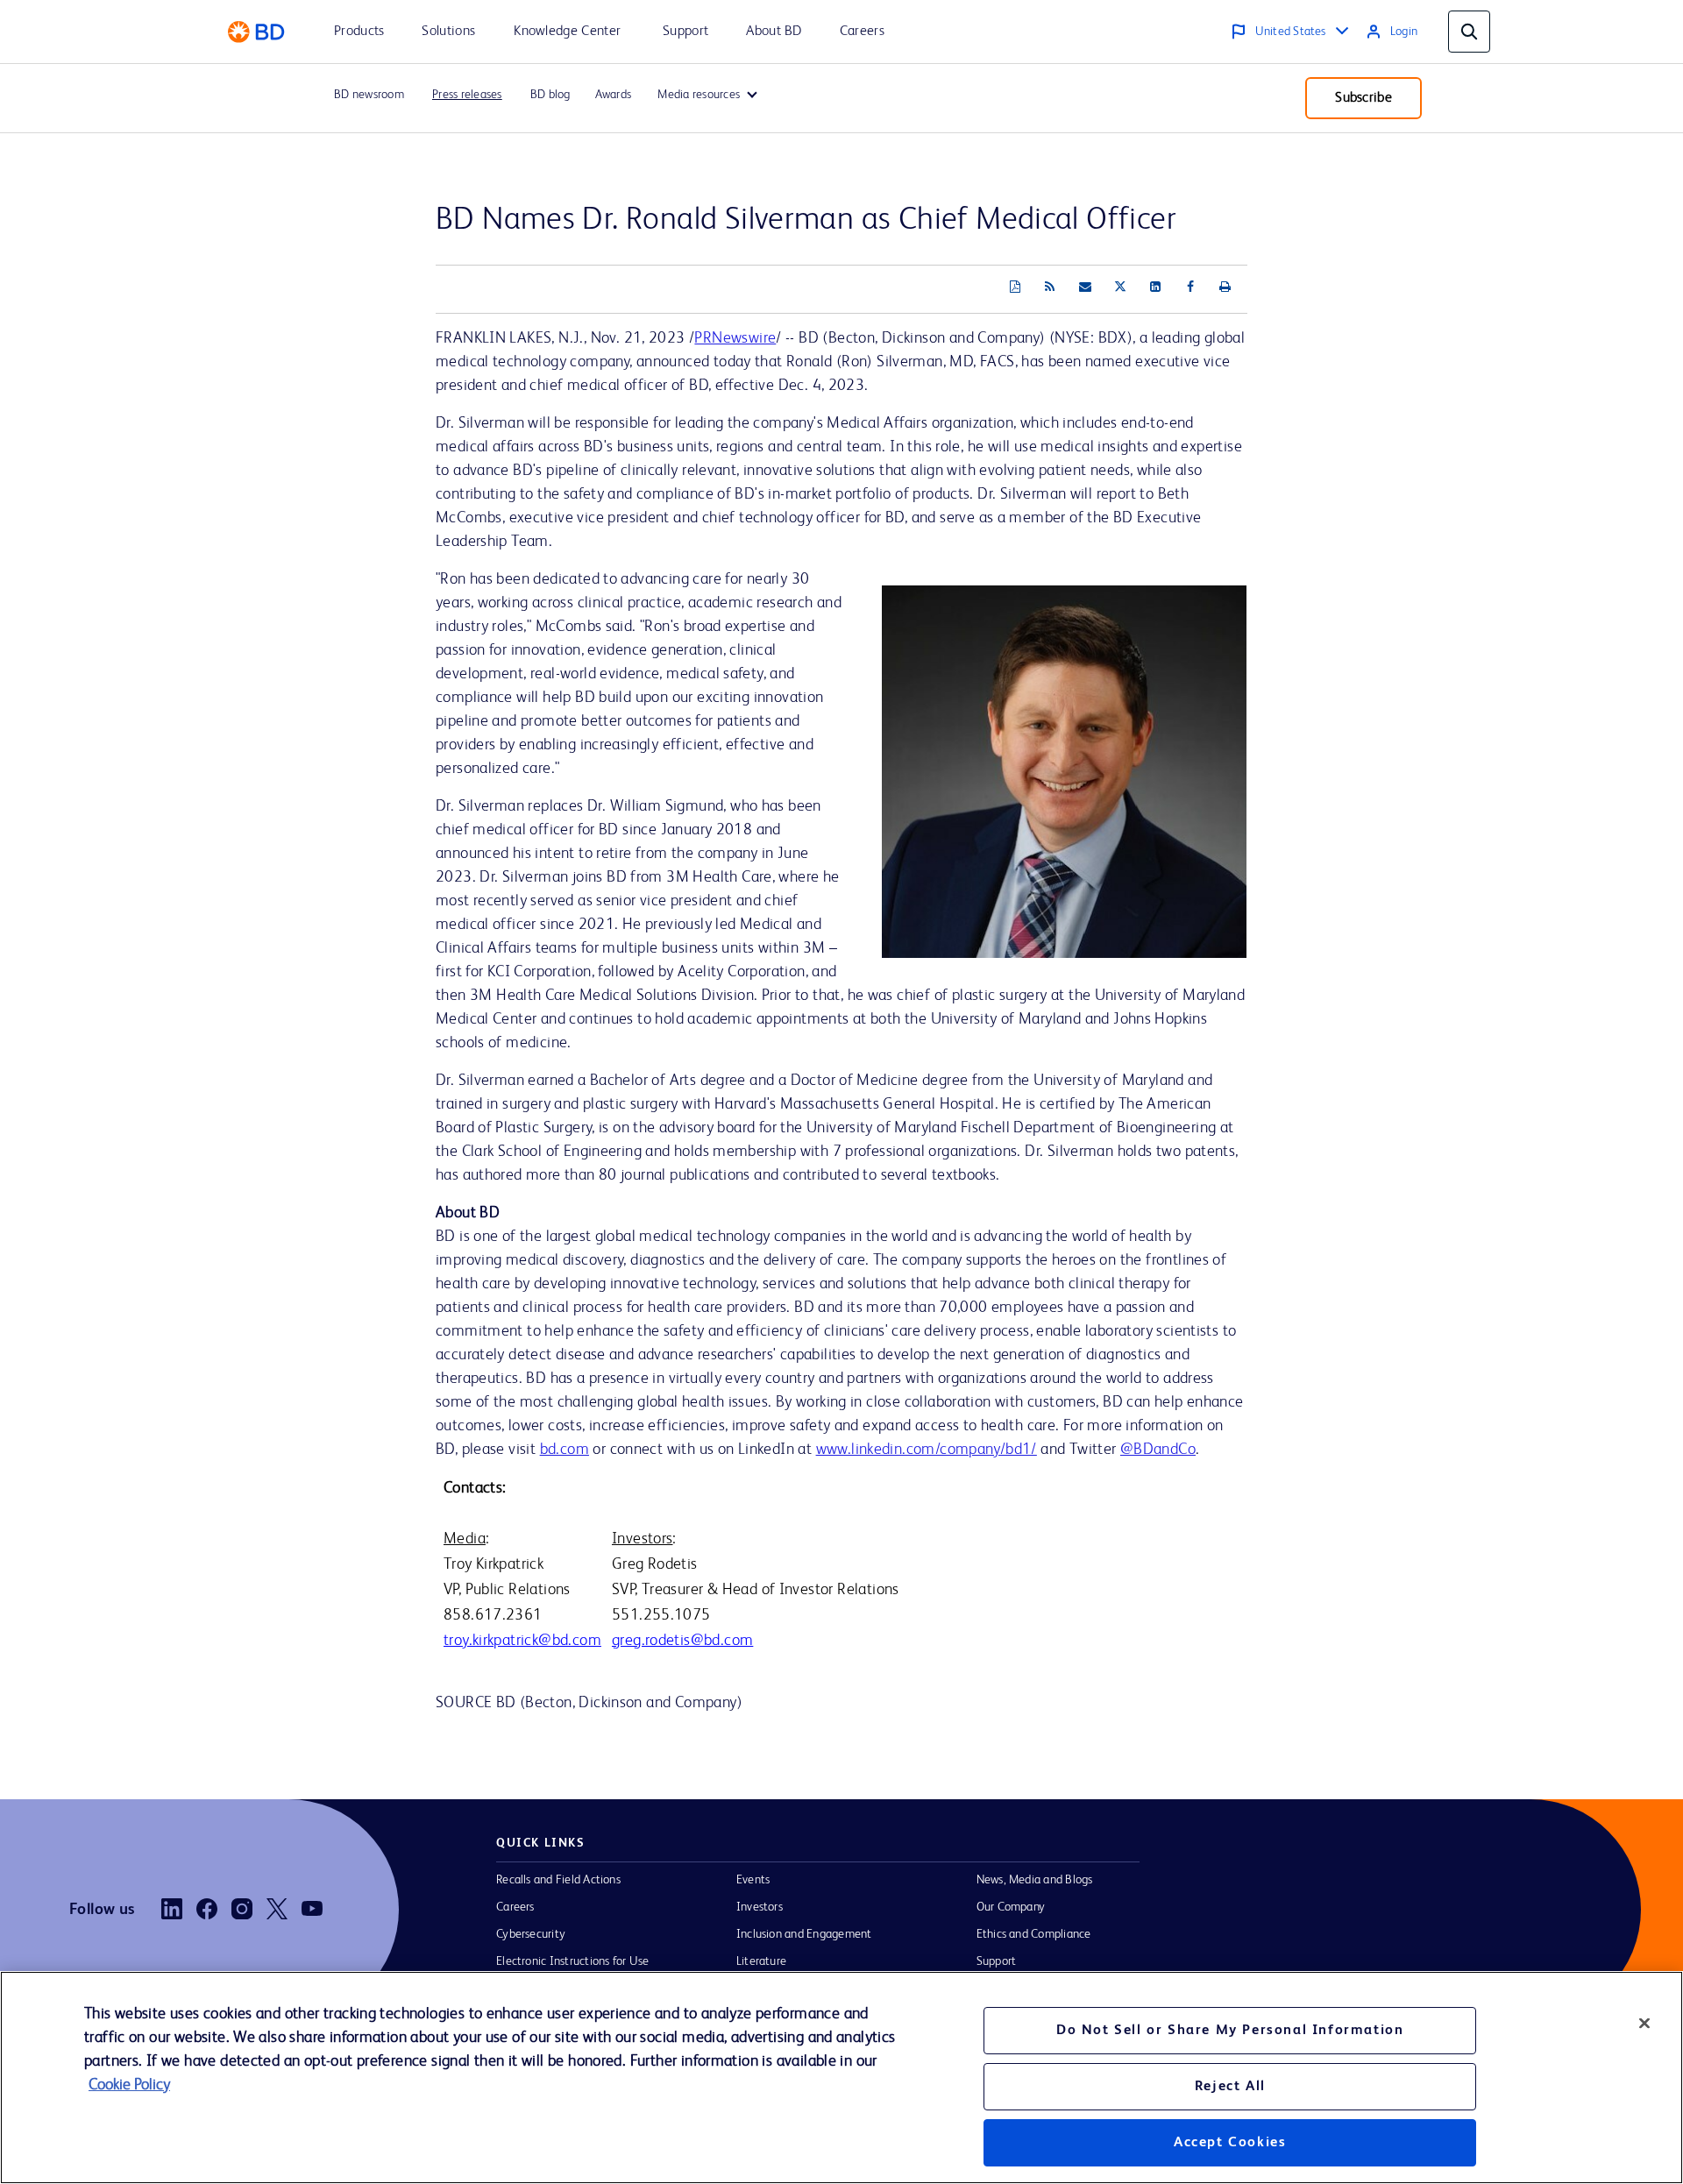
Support (997, 1961)
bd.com (565, 1450)
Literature (761, 1961)
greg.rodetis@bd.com (682, 1641)
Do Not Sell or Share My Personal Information (1230, 2031)
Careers (515, 1907)
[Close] (1644, 2023)
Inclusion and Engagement (804, 1934)
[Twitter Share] (1120, 287)
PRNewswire (735, 338)
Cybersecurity (531, 1934)
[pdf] (1015, 287)
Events (753, 1880)
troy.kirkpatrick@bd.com (522, 1641)
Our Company (1011, 1907)
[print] (1225, 287)
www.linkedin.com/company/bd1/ (927, 1450)
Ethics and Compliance (1034, 1934)
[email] (1085, 287)
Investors (760, 1907)
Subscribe (1363, 98)
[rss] (1050, 287)
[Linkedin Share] (1155, 287)
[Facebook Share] (1190, 287)
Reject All (1230, 2087)
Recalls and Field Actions (558, 1880)
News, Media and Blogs (1035, 1880)
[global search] (1469, 32)
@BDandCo (1158, 1450)
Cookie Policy (129, 2085)
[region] (841, 2078)
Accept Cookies (1230, 2143)
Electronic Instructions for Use (572, 1961)
